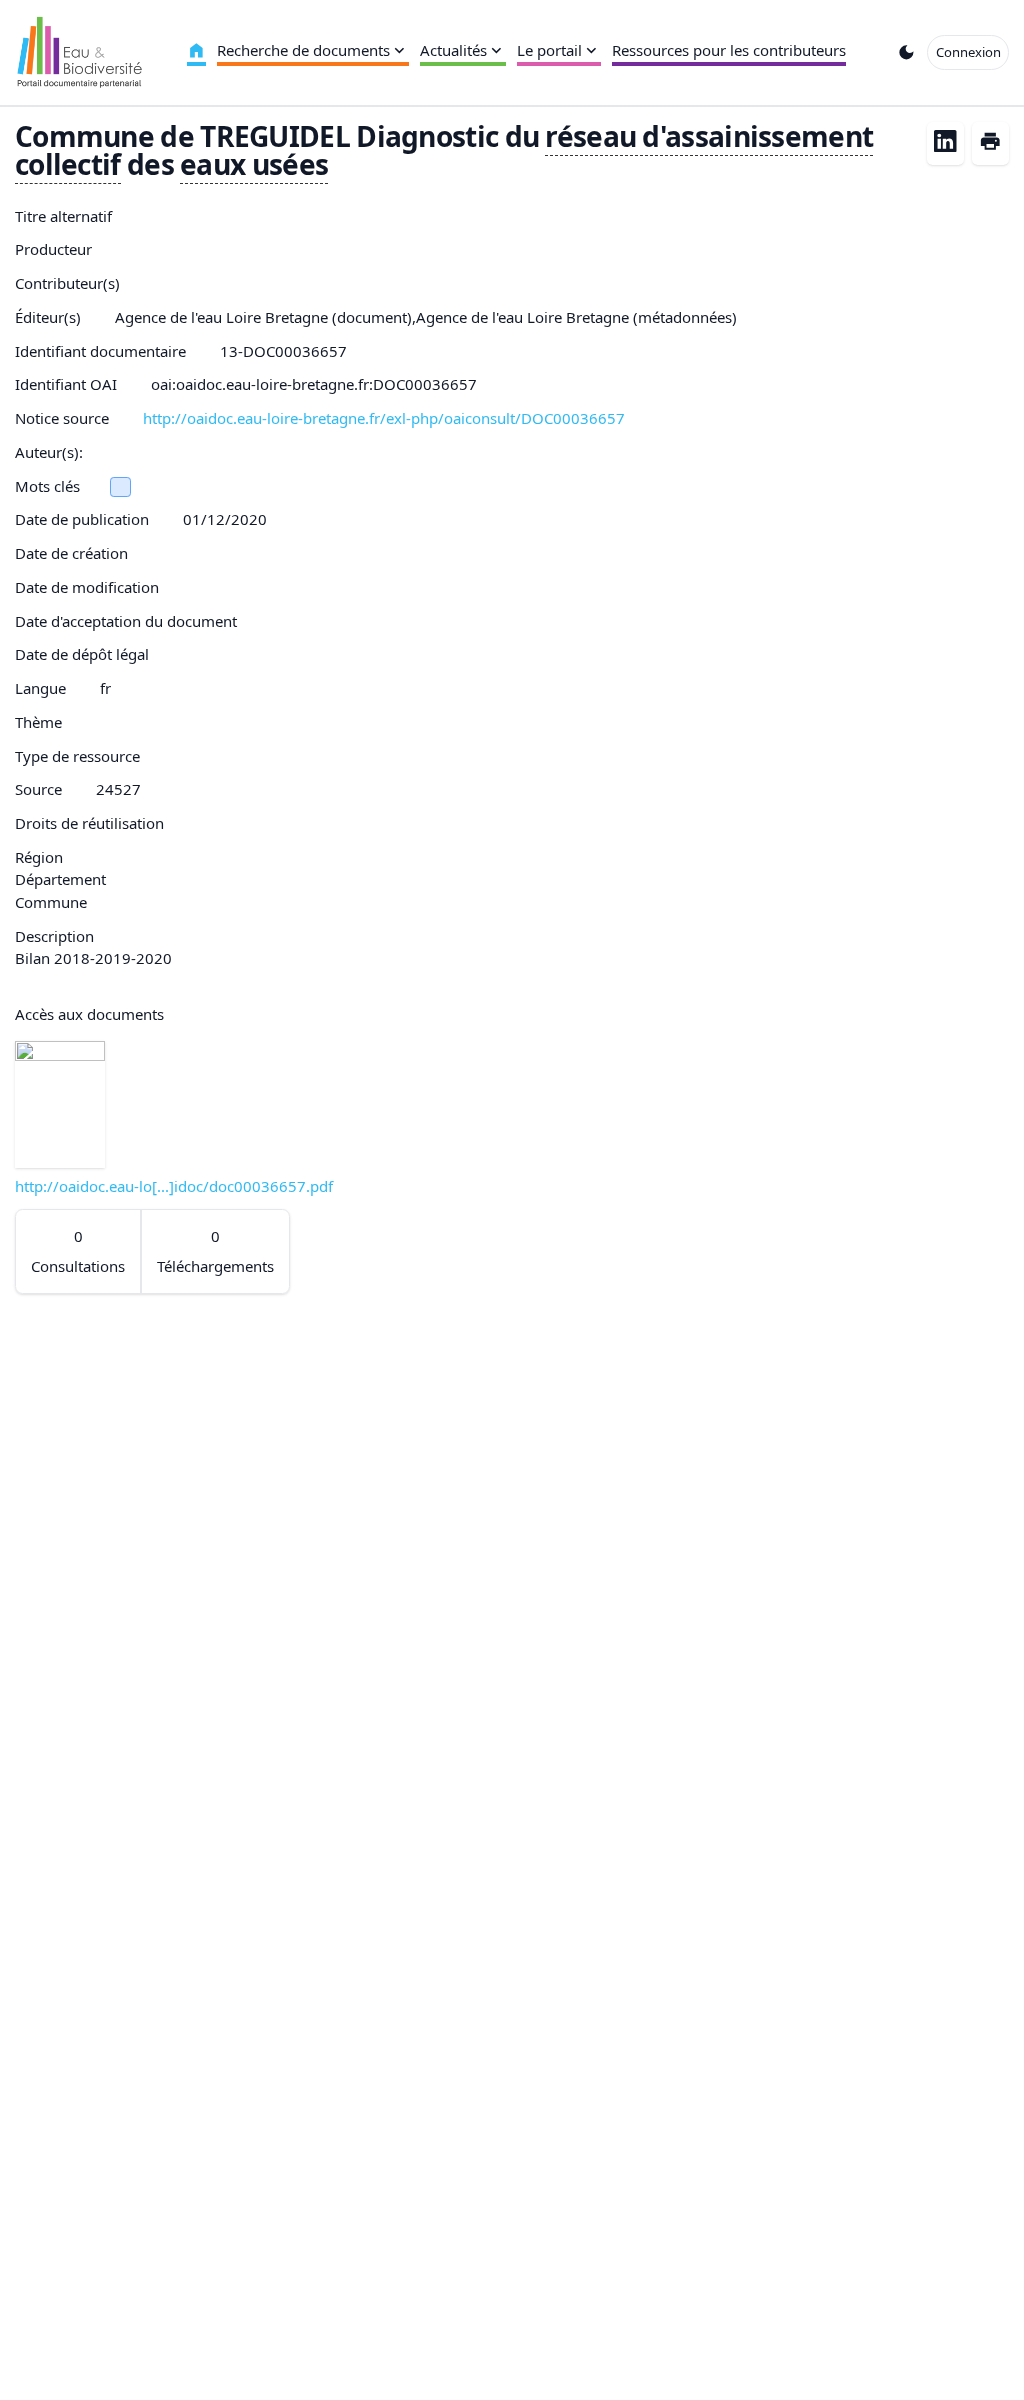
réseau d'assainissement (709, 136)
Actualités (453, 50)
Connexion (968, 52)
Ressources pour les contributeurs (729, 50)
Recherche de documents (303, 50)
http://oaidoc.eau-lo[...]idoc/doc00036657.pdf (174, 1186)
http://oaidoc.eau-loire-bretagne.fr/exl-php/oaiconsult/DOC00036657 (384, 418)
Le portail (549, 50)
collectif (68, 164)
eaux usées (254, 164)
